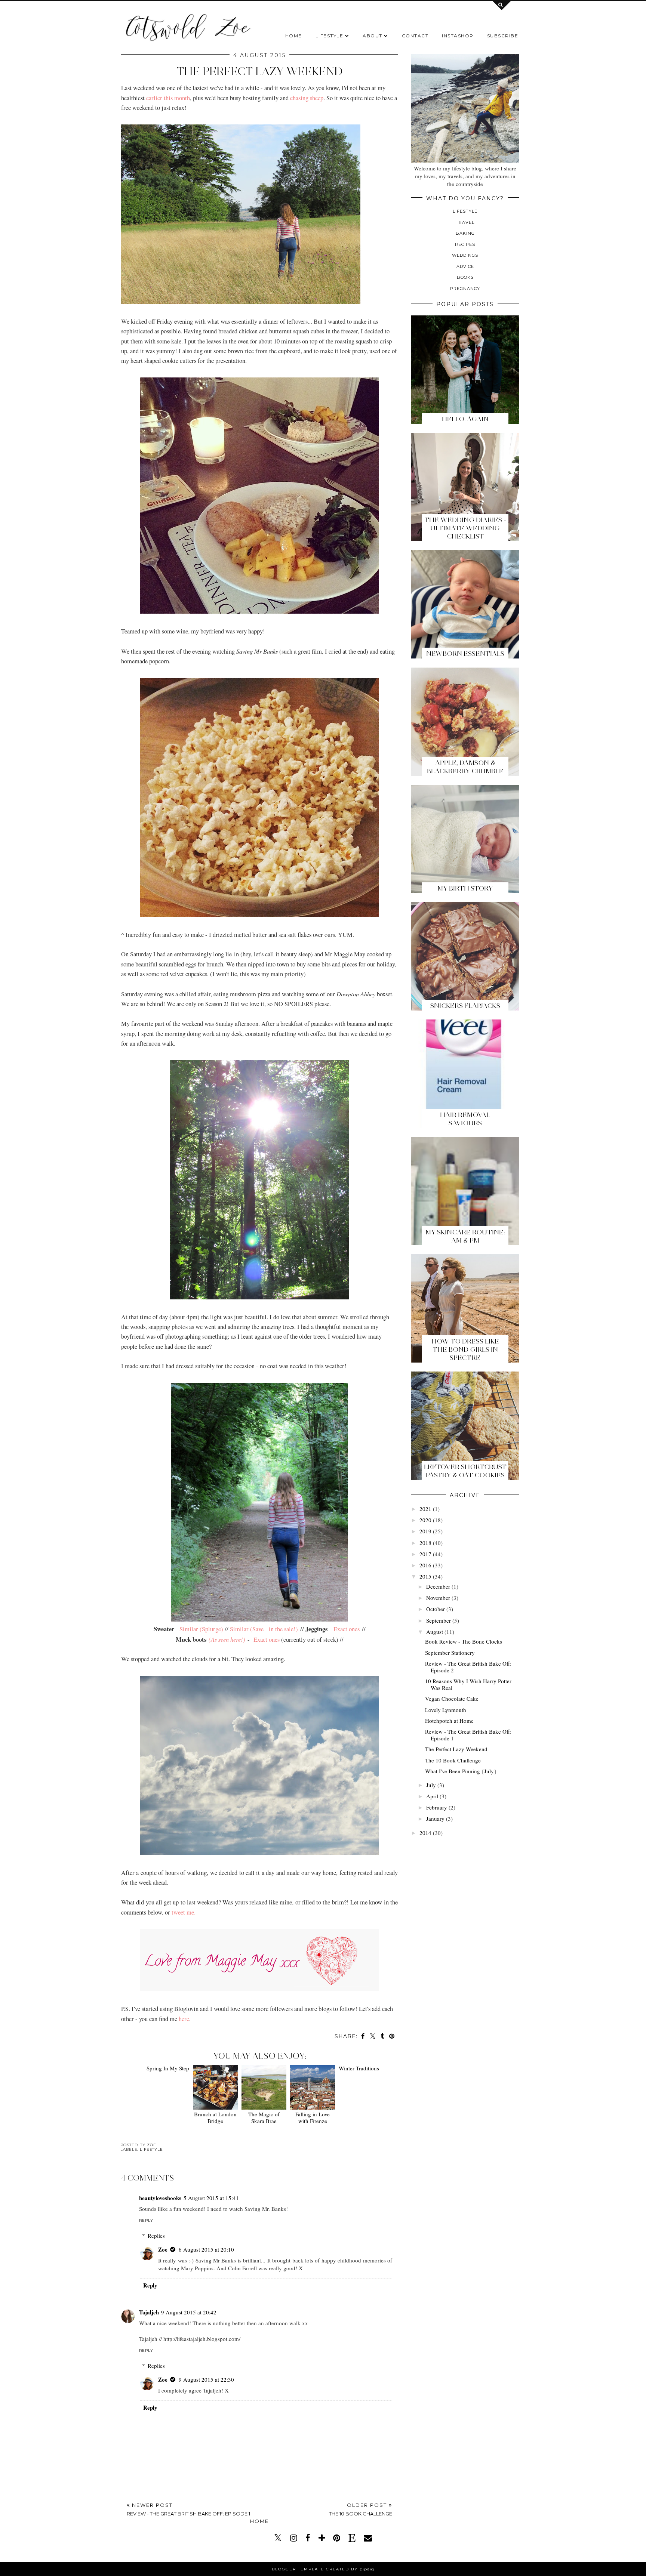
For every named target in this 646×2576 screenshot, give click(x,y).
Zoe (163, 2249)
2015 (425, 1576)
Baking (465, 233)
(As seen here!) (227, 1639)
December (438, 1586)
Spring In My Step (166, 2114)
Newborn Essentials (465, 654)
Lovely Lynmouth (446, 1710)
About (373, 36)
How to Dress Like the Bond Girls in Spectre (465, 1349)
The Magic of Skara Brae (263, 2117)
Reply (146, 2220)
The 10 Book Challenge (453, 1760)
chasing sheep (307, 98)
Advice (465, 266)
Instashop (458, 36)
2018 (425, 1543)
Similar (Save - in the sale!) (264, 1629)
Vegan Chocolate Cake (452, 1699)
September (439, 1620)
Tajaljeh (149, 2312)
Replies (156, 2236)
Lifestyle (330, 36)
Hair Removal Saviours (465, 1119)
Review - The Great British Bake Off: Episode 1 (468, 1735)
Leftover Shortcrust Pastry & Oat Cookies (465, 1471)
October (436, 1609)
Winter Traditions (360, 2114)
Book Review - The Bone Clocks (464, 1641)
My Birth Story (465, 888)
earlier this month (168, 98)
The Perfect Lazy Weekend (456, 1749)
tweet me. (184, 1912)
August (435, 1632)
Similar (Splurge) (201, 1629)
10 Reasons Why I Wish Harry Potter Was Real (468, 1684)
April (432, 1796)
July (431, 1785)
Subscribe (503, 36)
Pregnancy (465, 289)
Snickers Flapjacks (465, 1006)
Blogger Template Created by (323, 2569)
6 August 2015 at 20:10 (206, 2249)
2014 (425, 1833)
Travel (465, 222)
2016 (425, 1565)
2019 (425, 1531)
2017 (425, 1554)
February (437, 1807)
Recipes (465, 244)
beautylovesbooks (160, 2198)
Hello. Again (465, 419)
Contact (415, 36)
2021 (425, 1509)
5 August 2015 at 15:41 (211, 2198)
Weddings (465, 255)
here (184, 2019)
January (435, 1818)
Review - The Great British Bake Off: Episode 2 (468, 1667)
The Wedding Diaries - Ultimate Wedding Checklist (465, 528)
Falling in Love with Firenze (311, 2117)
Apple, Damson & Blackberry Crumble (465, 767)
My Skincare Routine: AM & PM (465, 1236)
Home (294, 36)
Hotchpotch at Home (449, 1721)
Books (465, 277)
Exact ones (347, 1629)
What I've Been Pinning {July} (461, 1771)
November (438, 1598)
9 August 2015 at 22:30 (206, 2379)
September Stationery (450, 1653)
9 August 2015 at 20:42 (189, 2312)
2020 (425, 1520)
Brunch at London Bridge (214, 2117)
